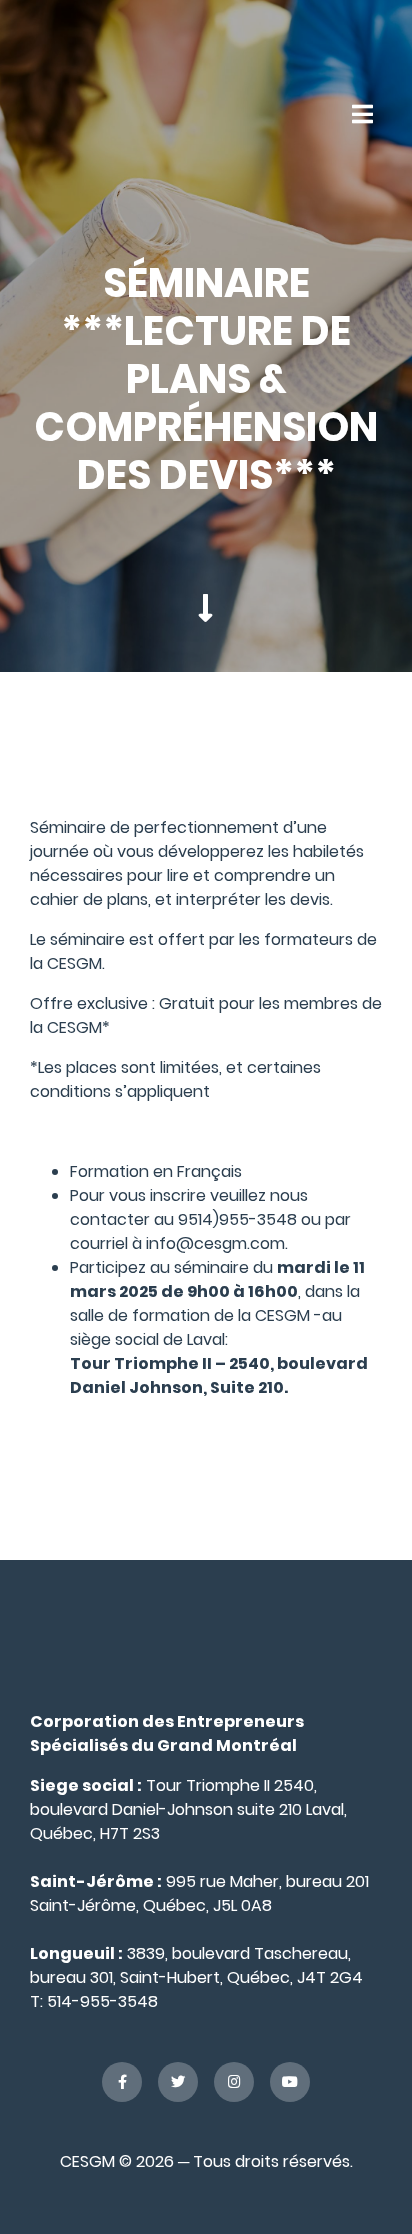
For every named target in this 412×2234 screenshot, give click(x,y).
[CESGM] (84, 113)
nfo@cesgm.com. (218, 1243)
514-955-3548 (102, 2001)
